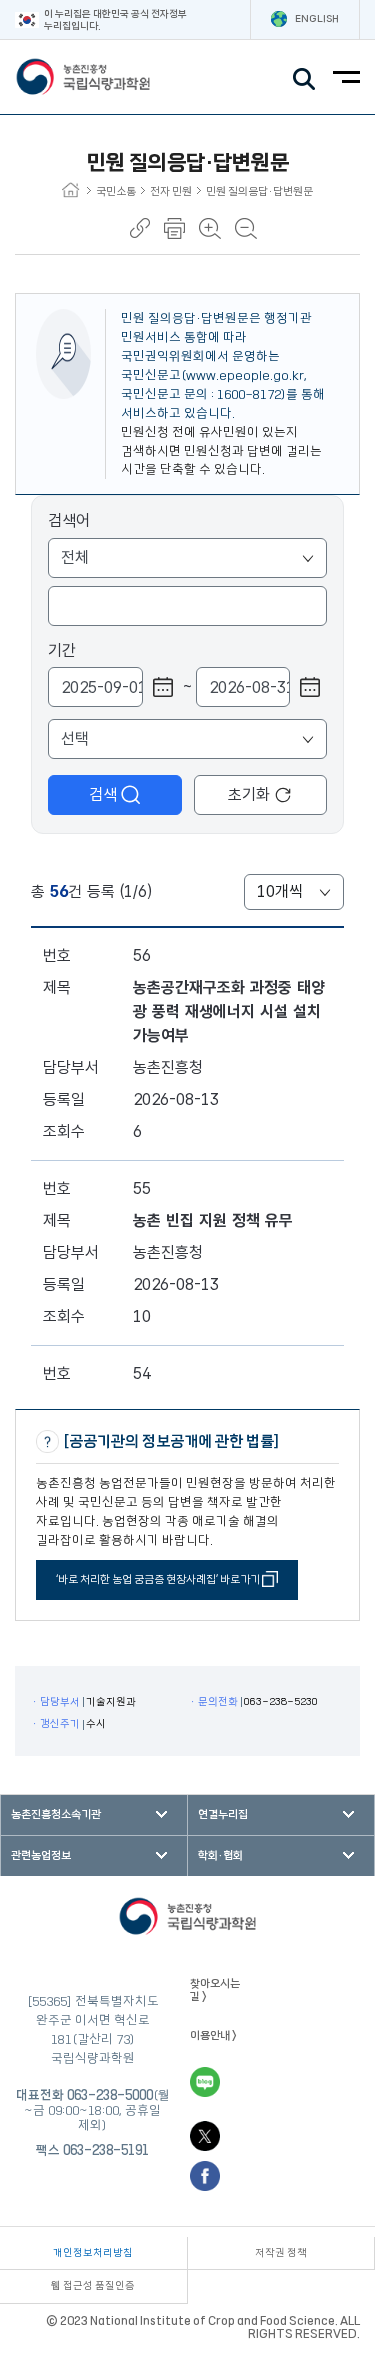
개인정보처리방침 (93, 2253)
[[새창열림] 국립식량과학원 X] (205, 2136)
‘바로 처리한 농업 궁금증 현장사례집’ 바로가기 (159, 1579)
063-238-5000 (110, 2095)
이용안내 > (213, 2035)
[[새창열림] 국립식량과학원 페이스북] (205, 2176)
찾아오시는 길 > (215, 1990)
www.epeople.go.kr (245, 375)
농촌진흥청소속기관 (56, 1814)
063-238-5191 (106, 2150)
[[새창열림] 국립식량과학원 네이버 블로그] (205, 2082)
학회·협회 (220, 1855)
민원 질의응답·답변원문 (259, 191)
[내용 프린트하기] (174, 228)
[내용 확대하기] (210, 228)
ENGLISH (317, 19)
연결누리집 (223, 1814)
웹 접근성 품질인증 (93, 2286)
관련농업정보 (41, 1855)
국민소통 (116, 191)
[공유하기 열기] (140, 228)
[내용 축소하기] (246, 228)
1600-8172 (249, 394)
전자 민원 (171, 191)
